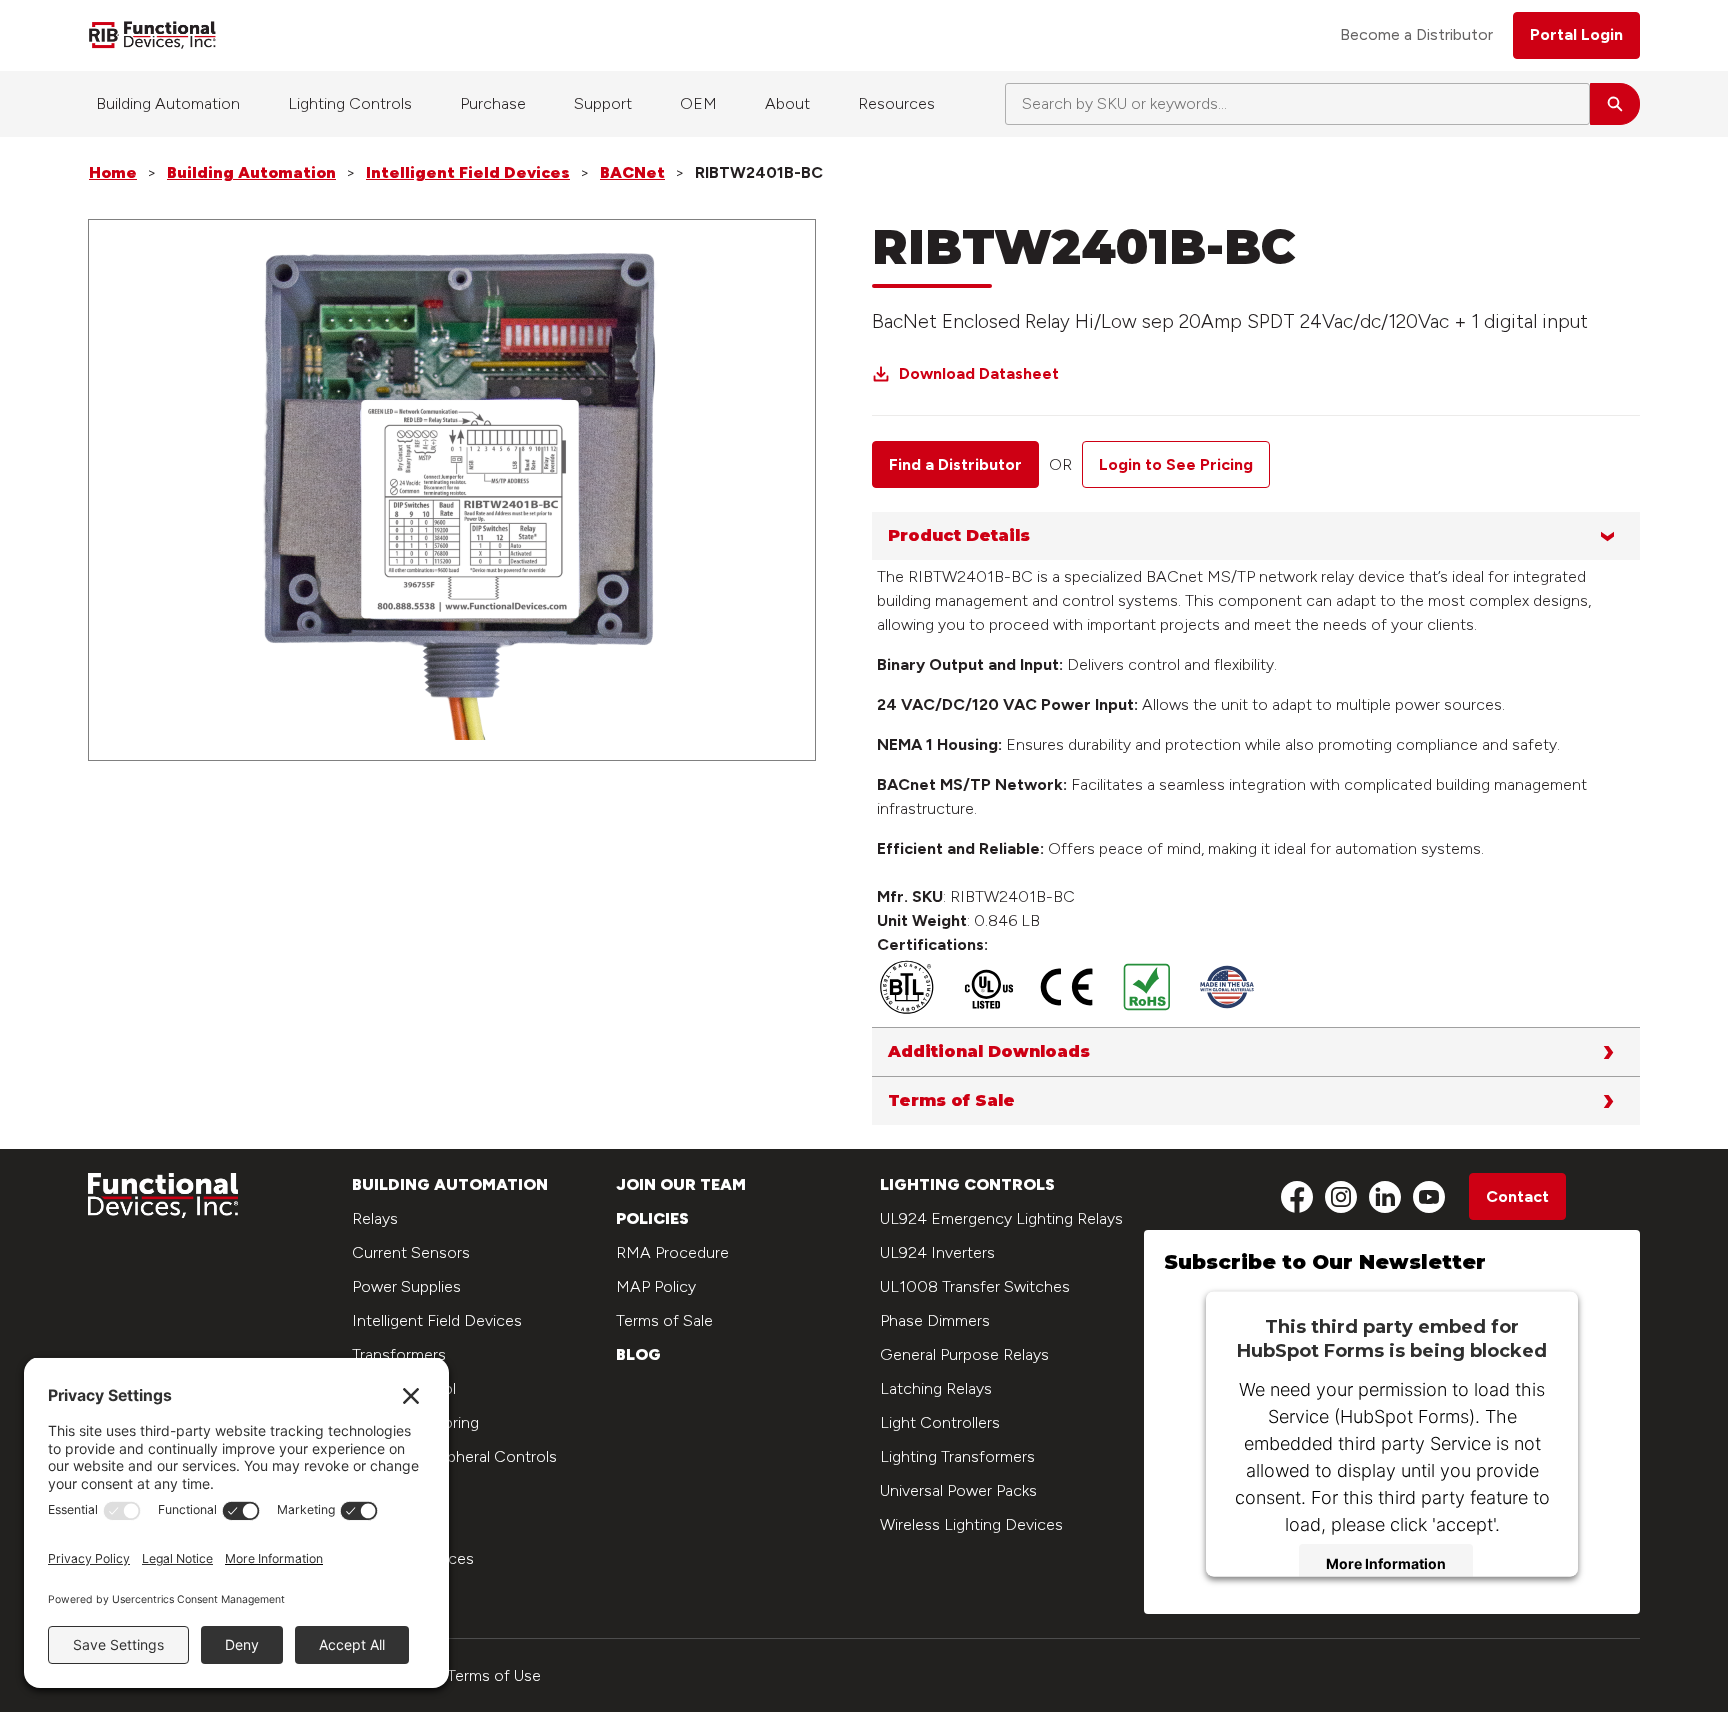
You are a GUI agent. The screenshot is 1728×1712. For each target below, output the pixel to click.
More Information (1386, 1563)
